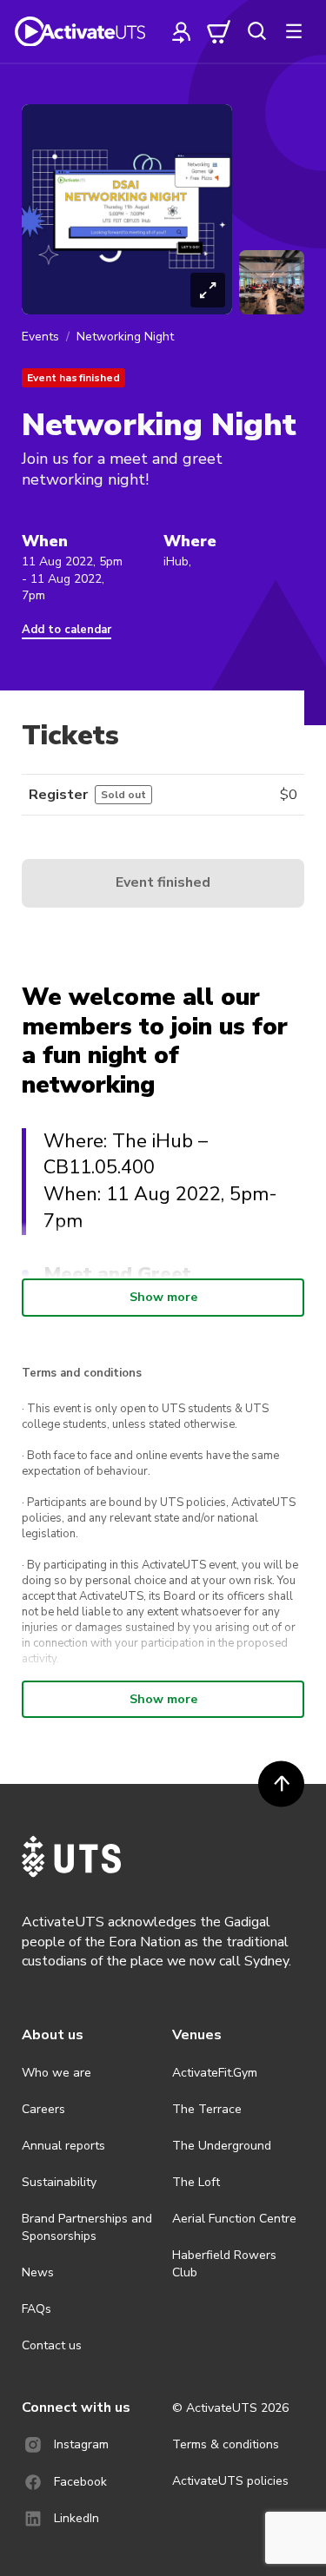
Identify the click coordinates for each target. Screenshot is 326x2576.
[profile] (182, 31)
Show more (163, 1297)
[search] (256, 31)
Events (40, 337)
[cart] (219, 31)
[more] (294, 31)
